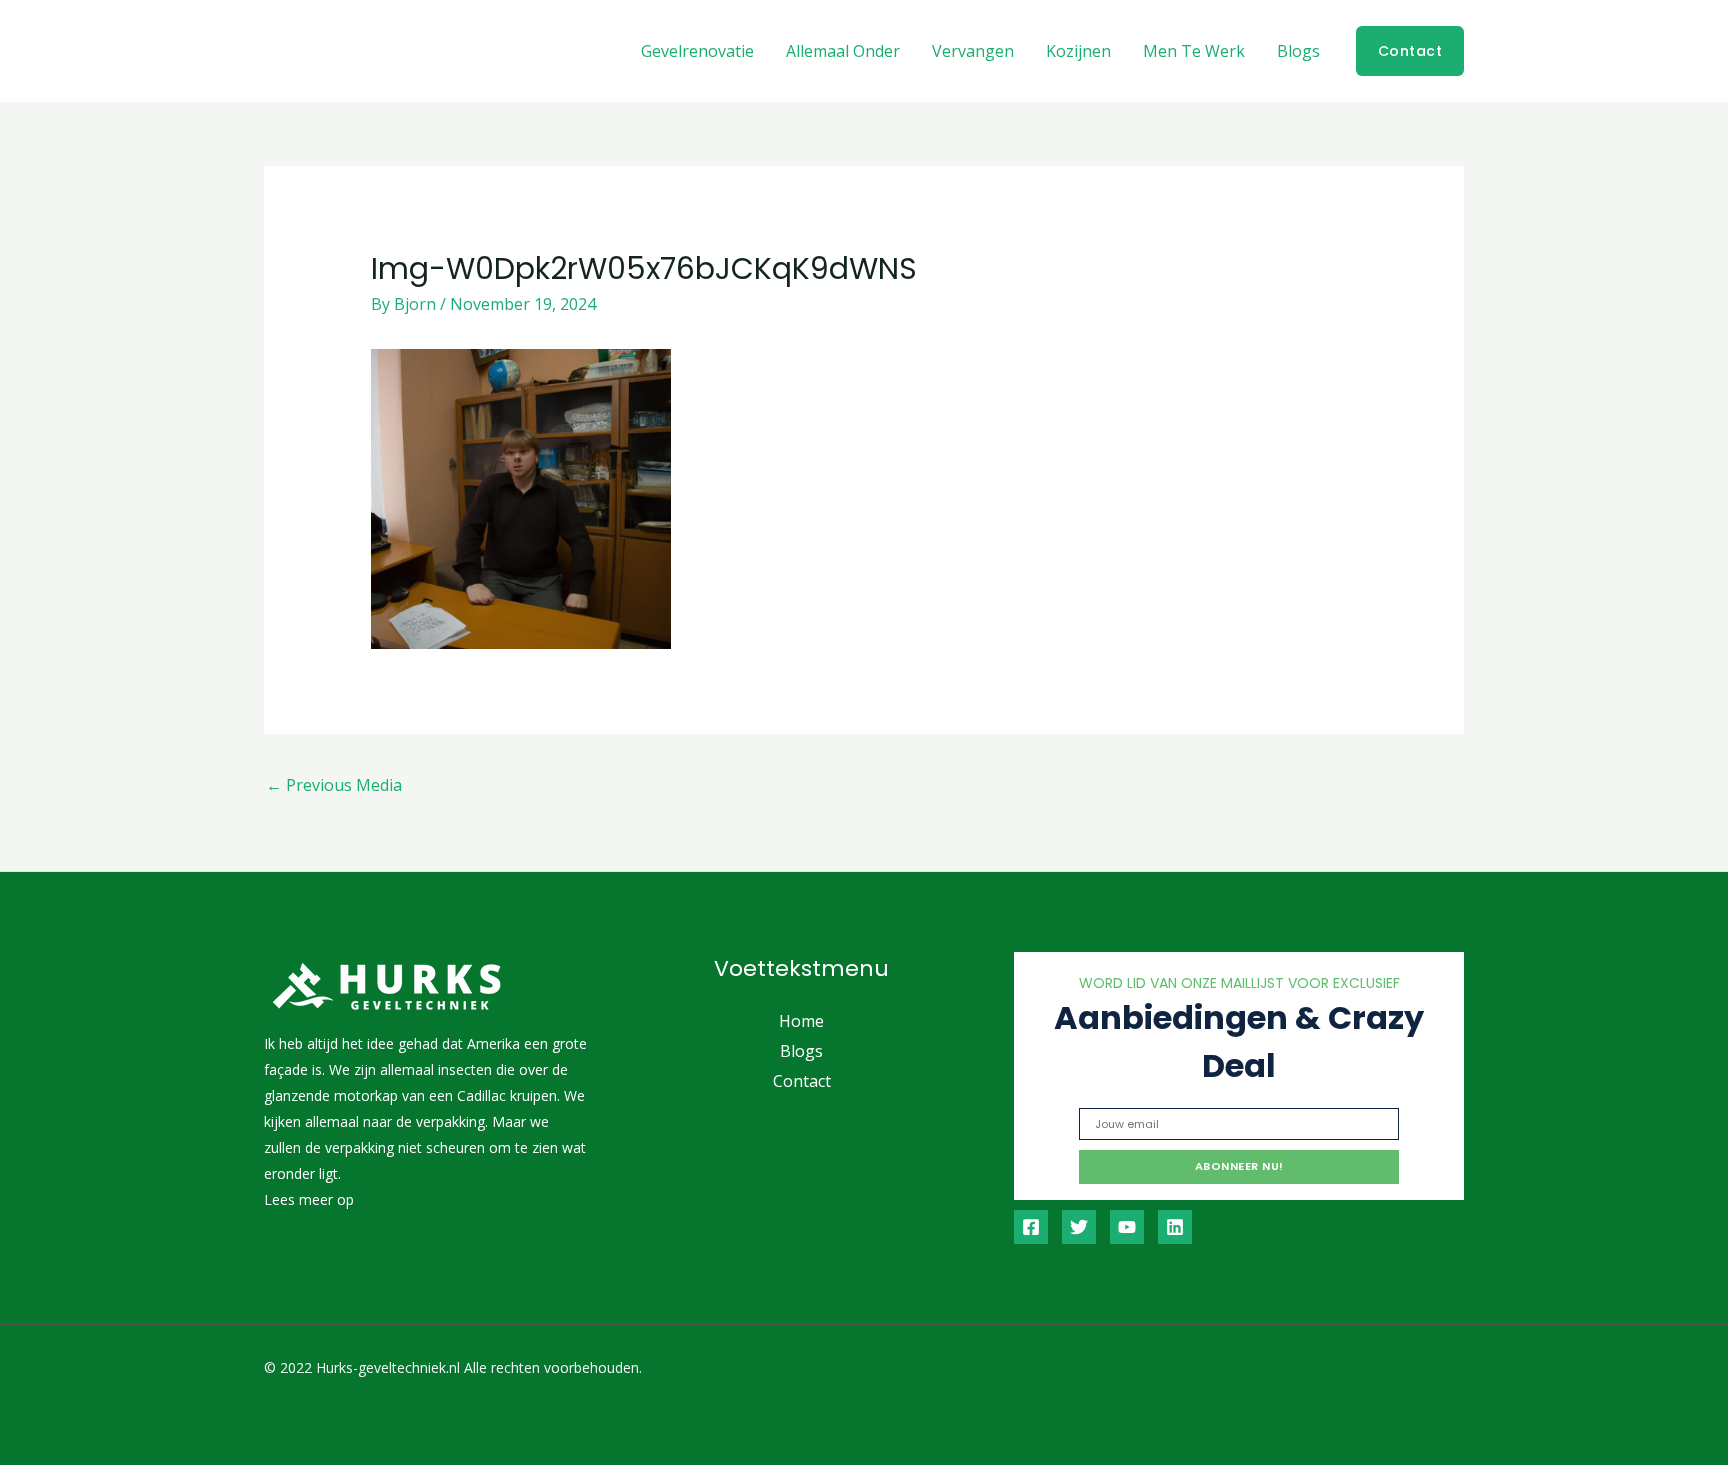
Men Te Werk (1194, 51)
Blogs (1298, 51)
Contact (802, 1081)
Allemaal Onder (843, 51)
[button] (1410, 51)
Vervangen (973, 51)
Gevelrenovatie (697, 51)
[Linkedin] (1175, 1227)
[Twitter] (1079, 1227)
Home (801, 1021)
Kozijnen (1078, 51)
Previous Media (334, 785)
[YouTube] (1127, 1227)
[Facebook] (1031, 1227)
